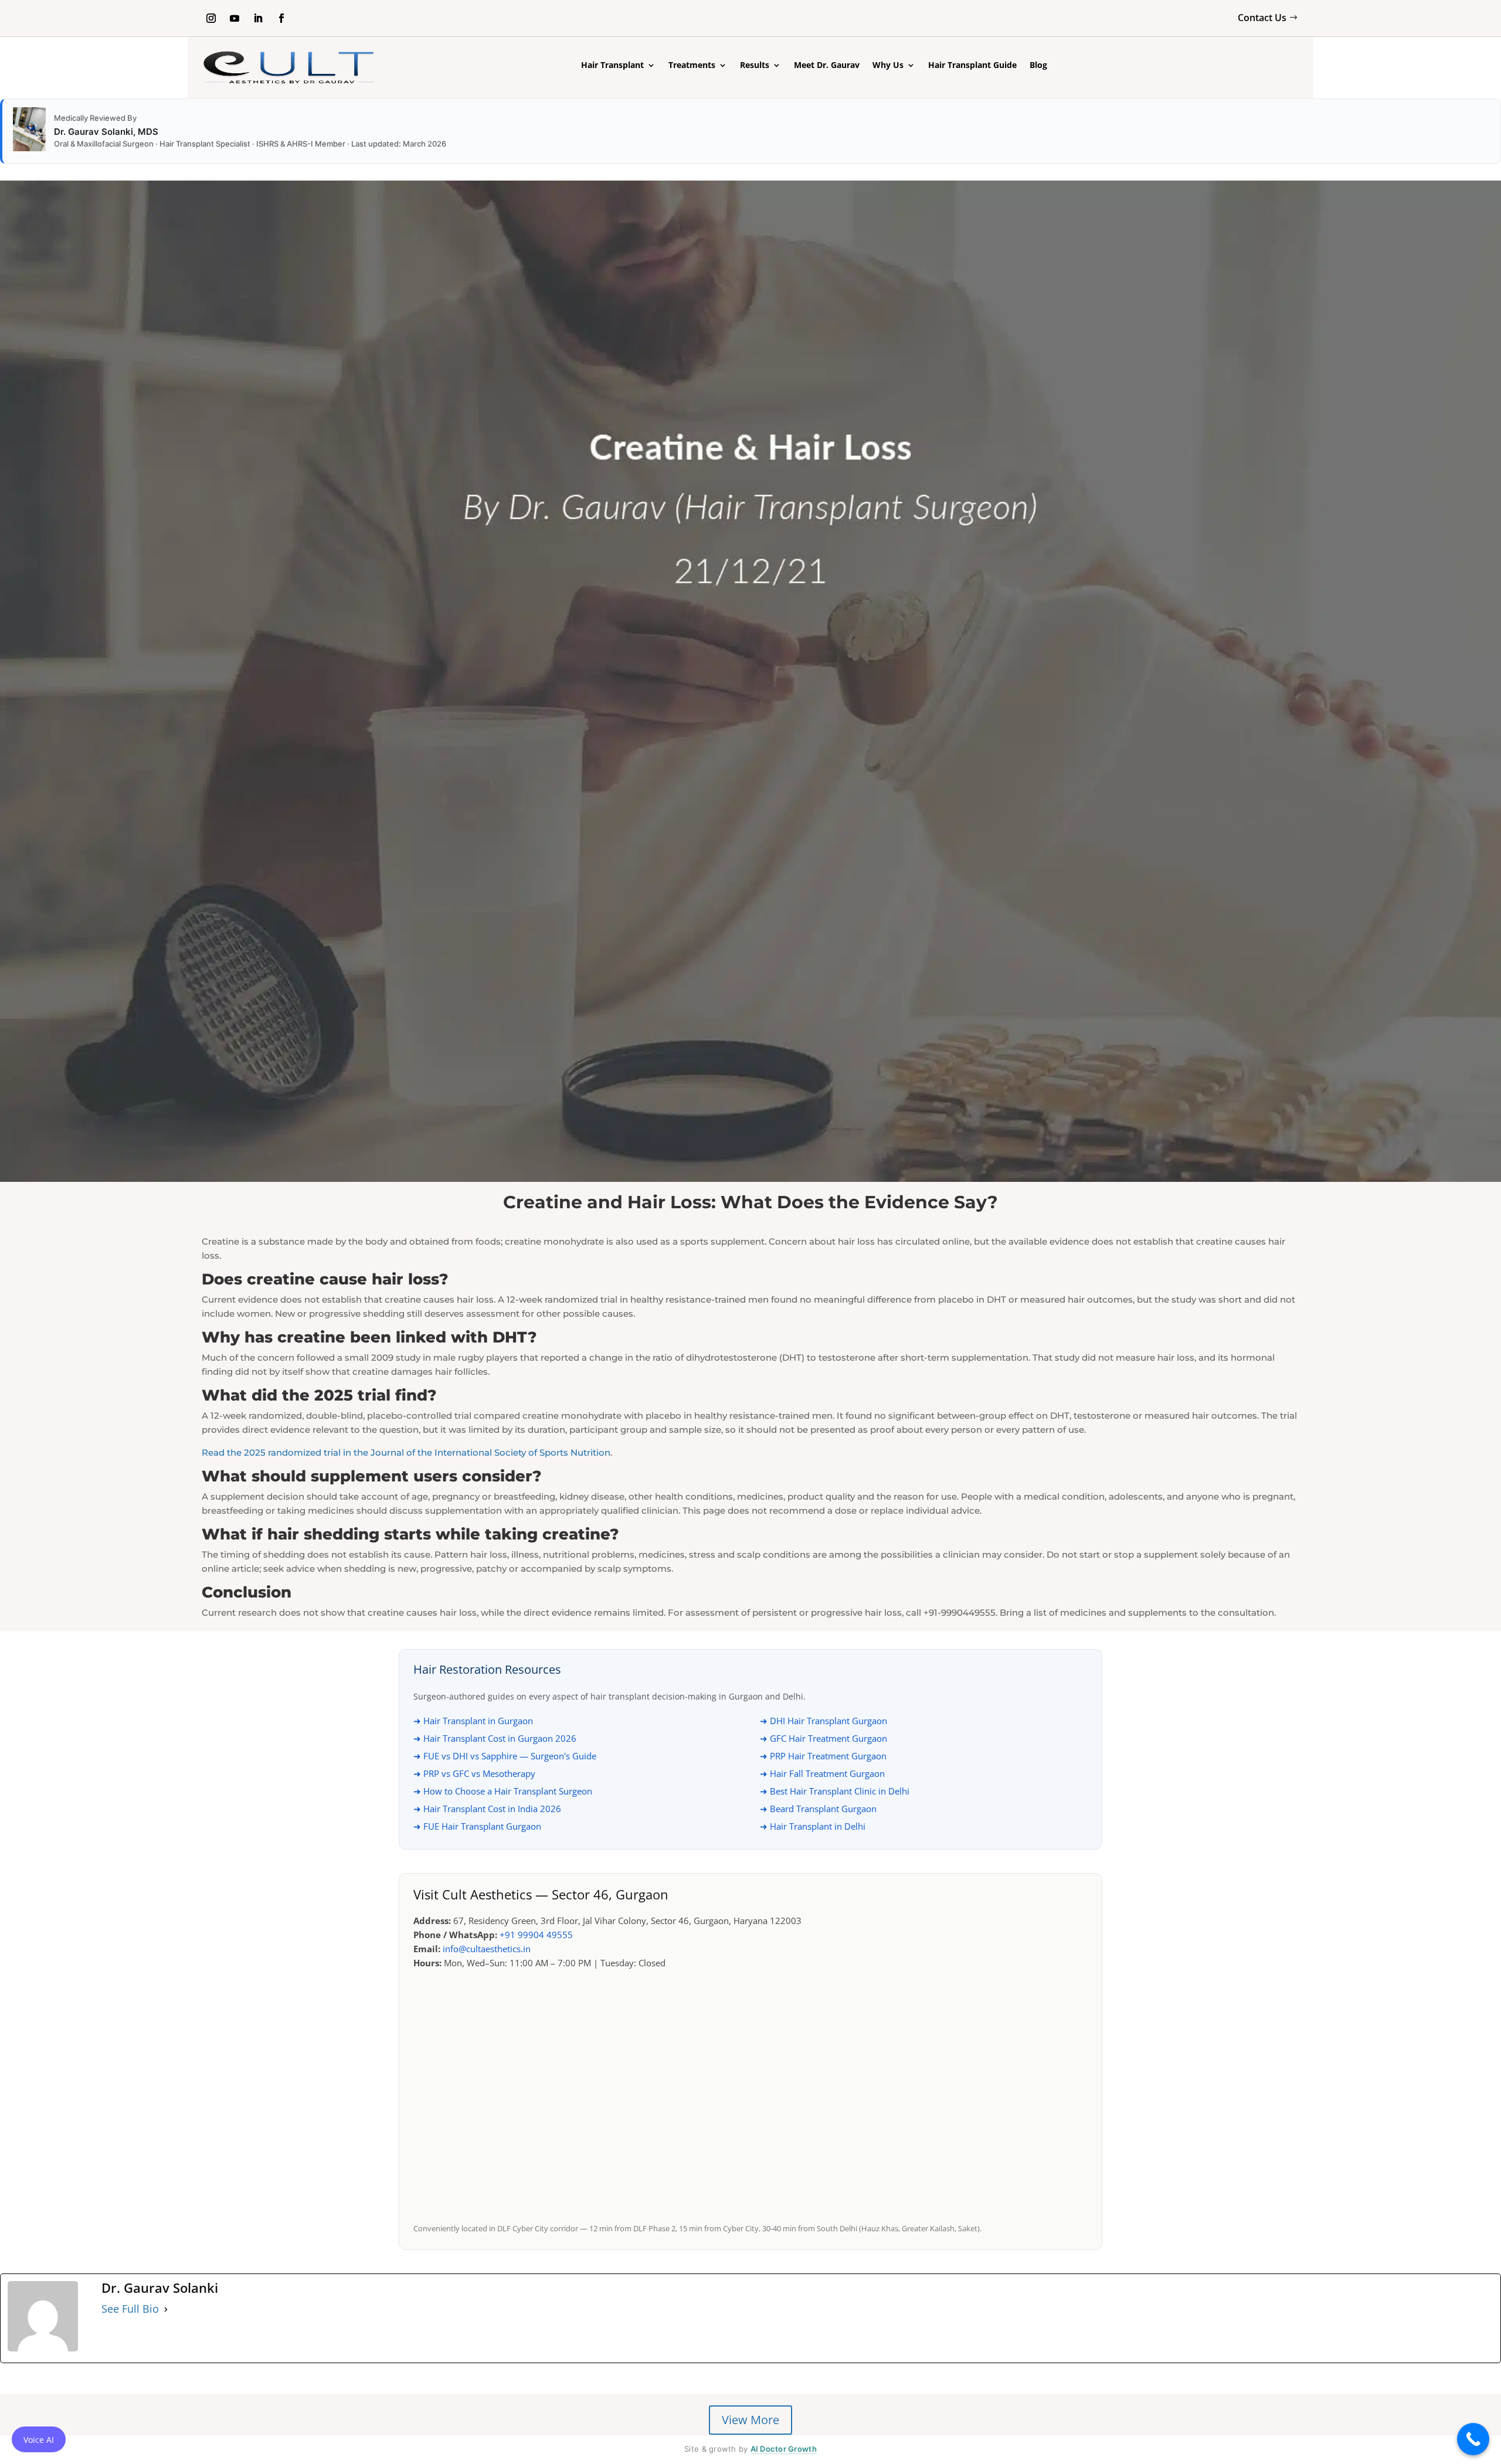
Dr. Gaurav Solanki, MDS (106, 132)
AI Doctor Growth (784, 2449)
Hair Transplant (612, 66)
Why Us (888, 66)
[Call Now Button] (1473, 2439)
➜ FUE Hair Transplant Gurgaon (477, 1826)
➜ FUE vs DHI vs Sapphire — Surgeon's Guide (505, 1756)
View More (750, 2420)
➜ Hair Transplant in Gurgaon (473, 1721)
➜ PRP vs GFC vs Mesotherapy (474, 1773)
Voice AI (39, 2440)
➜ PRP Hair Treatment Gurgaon (823, 1756)
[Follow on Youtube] (235, 18)
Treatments (692, 66)
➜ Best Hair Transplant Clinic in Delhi (835, 1791)
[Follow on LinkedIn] (258, 18)
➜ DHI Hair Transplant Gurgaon (823, 1721)
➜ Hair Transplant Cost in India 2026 (487, 1809)
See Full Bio (130, 2309)
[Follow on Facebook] (281, 18)
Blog (1038, 66)
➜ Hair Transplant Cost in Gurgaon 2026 (495, 1738)
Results (755, 66)
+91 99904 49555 (536, 1935)
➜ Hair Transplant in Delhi (813, 1826)
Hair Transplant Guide (972, 66)
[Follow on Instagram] (211, 18)
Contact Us (1262, 18)
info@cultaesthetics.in (487, 1949)
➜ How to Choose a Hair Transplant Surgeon (503, 1791)
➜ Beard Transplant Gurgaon (818, 1809)
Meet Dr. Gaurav (827, 66)
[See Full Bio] (166, 2309)
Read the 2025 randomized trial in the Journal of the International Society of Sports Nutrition (406, 1452)
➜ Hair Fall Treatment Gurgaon (822, 1773)
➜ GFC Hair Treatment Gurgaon (823, 1738)
